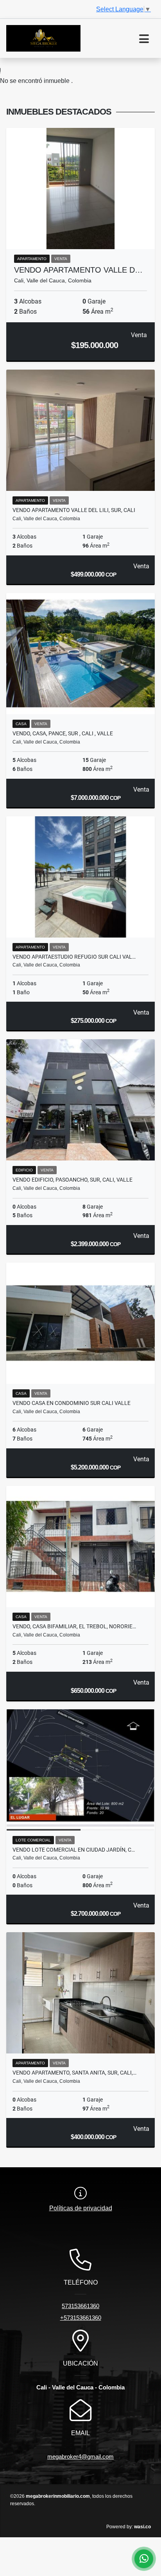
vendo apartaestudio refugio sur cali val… (74, 957)
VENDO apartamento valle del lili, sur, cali (74, 510)
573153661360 (80, 2306)
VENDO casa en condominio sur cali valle (72, 1403)
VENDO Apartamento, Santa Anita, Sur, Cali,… (74, 2073)
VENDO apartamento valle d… (78, 270)
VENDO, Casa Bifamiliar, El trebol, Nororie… (74, 1626)
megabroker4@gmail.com (80, 2457)
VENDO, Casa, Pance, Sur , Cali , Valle (63, 733)
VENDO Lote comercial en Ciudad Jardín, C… (74, 1850)
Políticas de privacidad (81, 2208)
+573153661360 (81, 2318)
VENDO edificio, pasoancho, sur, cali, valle (72, 1180)
